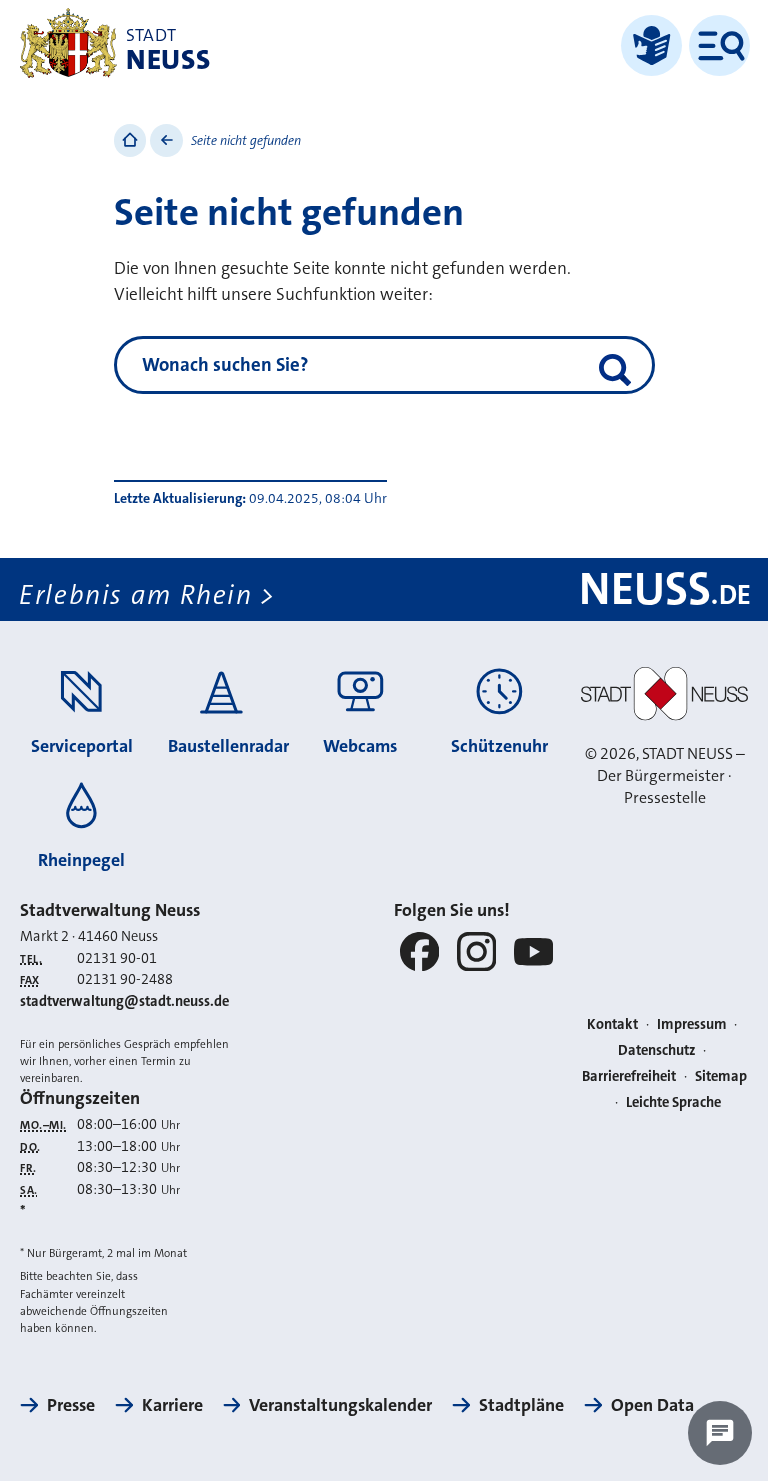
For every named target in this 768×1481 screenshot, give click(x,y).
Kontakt (612, 1024)
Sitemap (721, 1076)
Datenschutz (657, 1050)
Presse (71, 1405)
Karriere (172, 1405)
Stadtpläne (521, 1405)
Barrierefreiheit (629, 1076)
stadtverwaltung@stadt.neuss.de (124, 1001)
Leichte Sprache (673, 1102)
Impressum (692, 1024)
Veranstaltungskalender (340, 1405)
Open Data (652, 1405)
